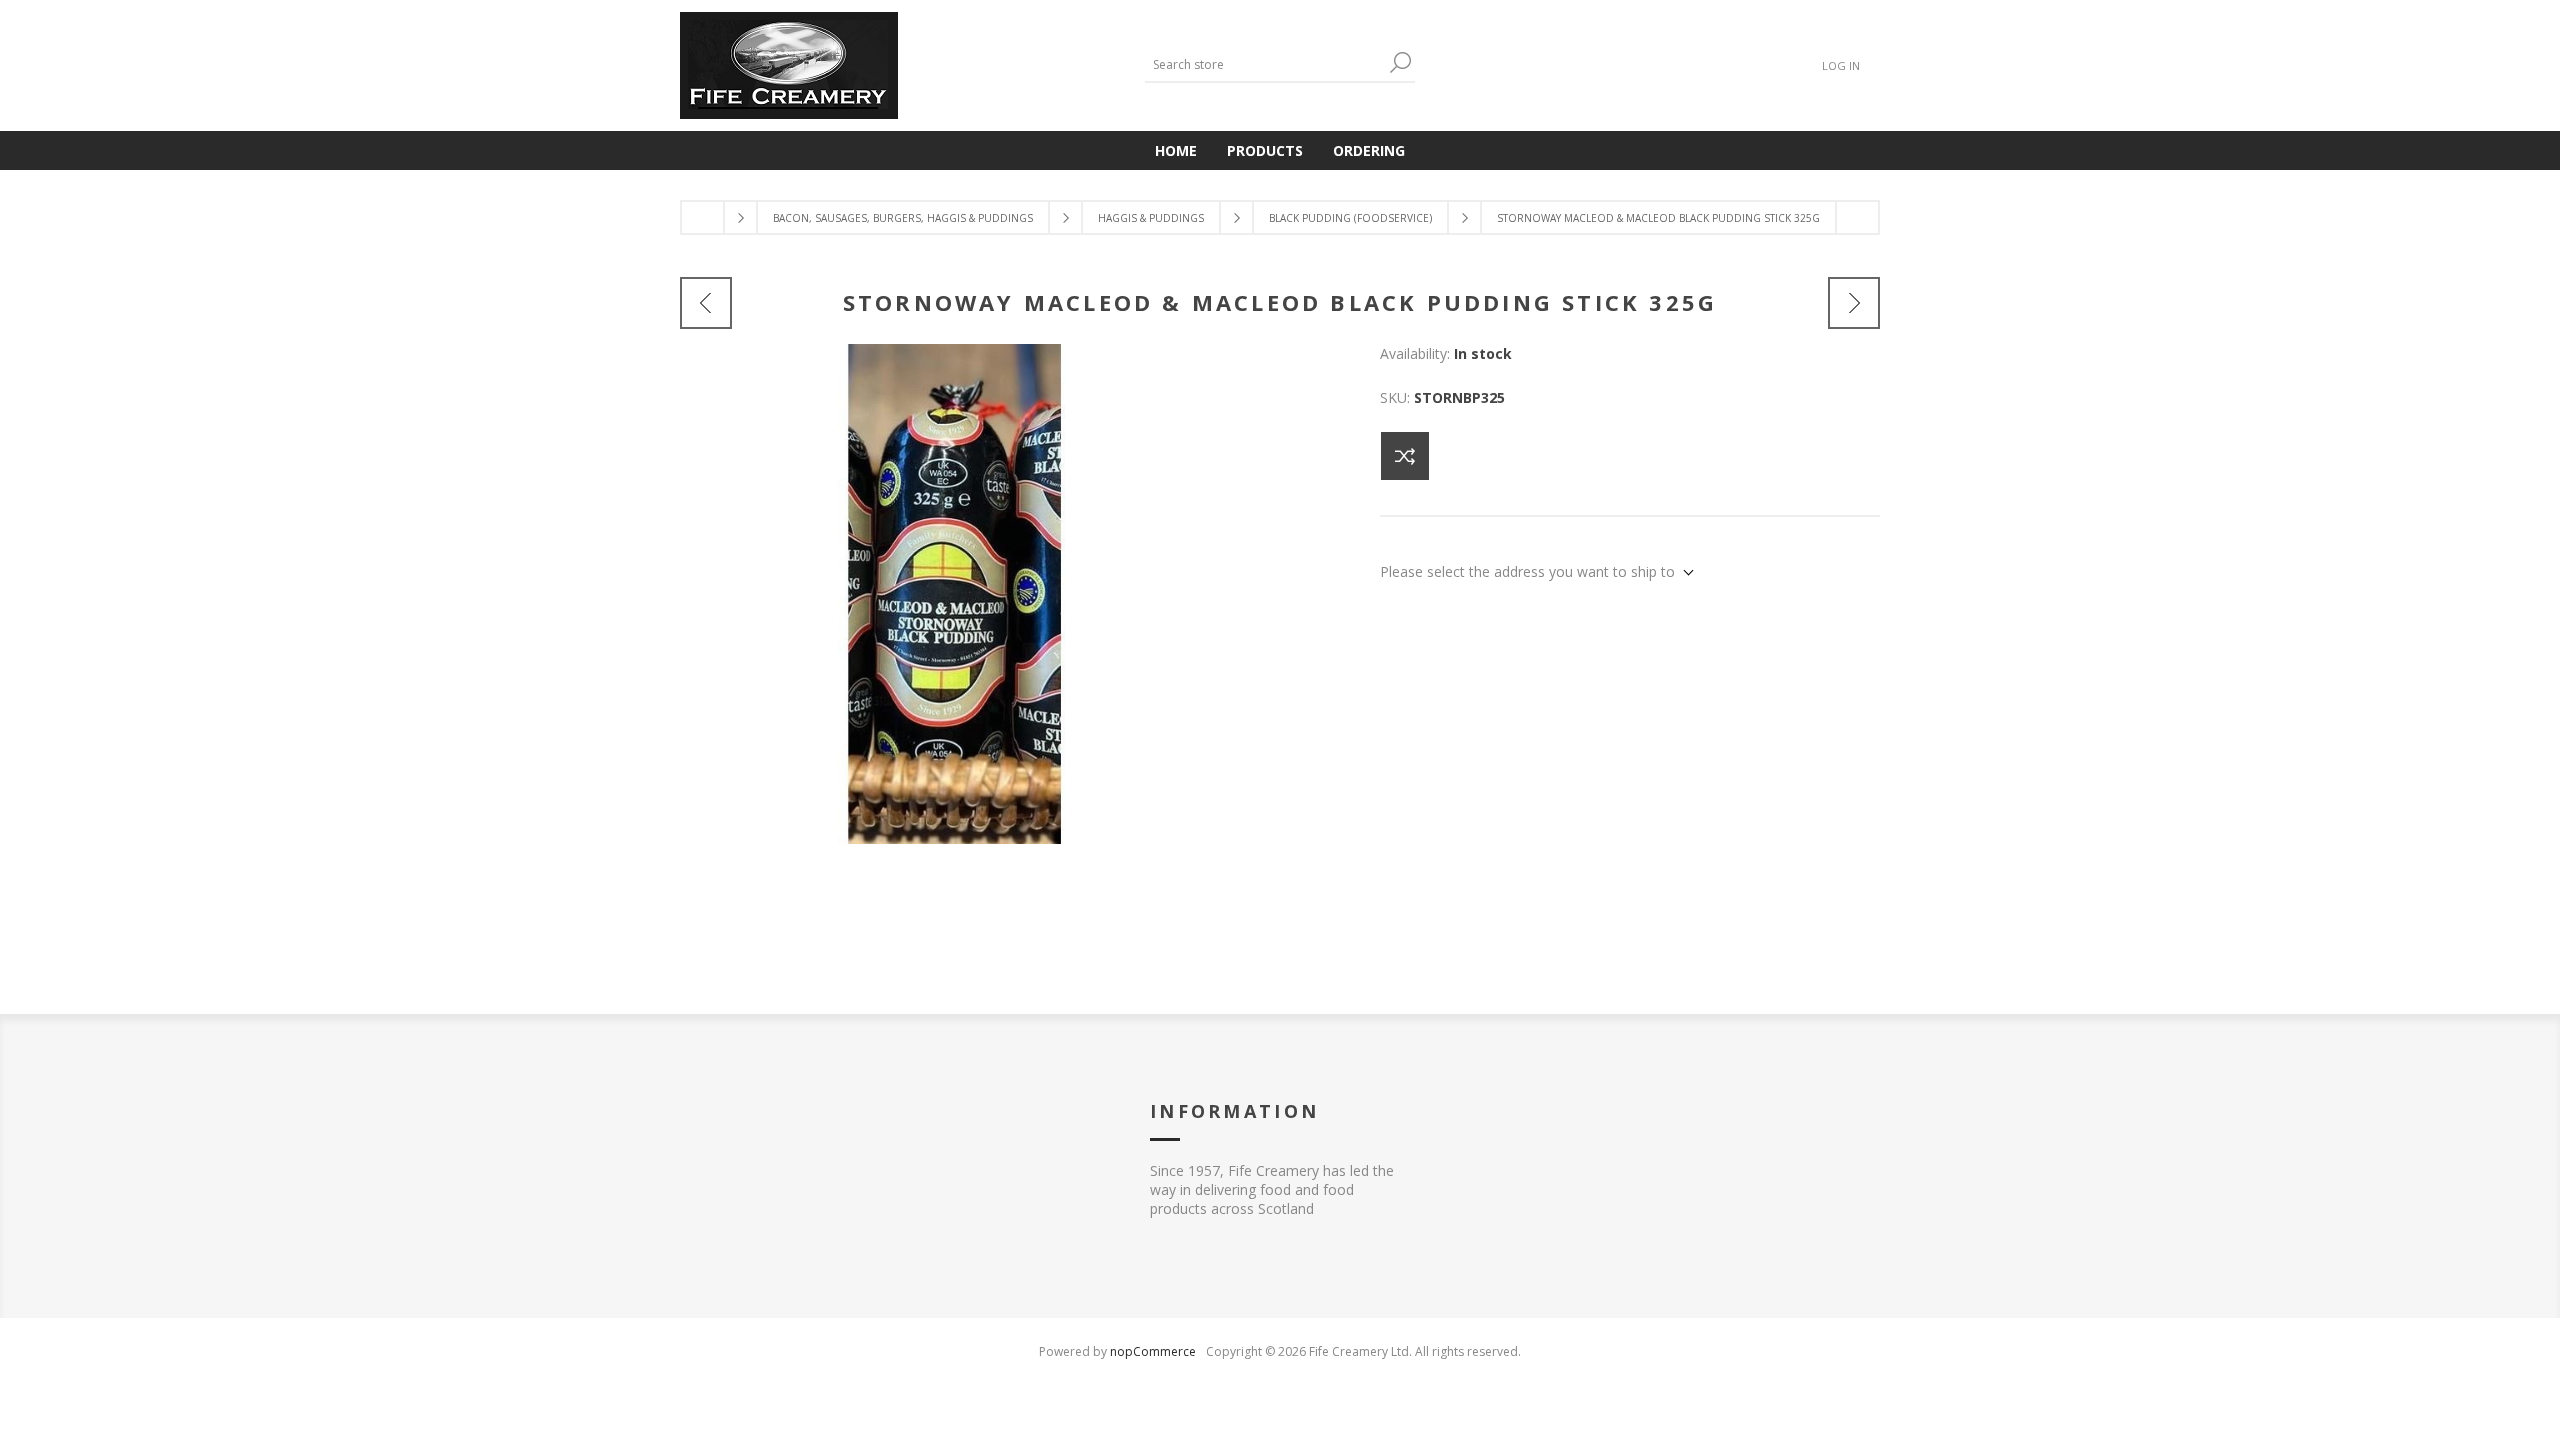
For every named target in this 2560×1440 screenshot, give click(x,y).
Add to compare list (1405, 456)
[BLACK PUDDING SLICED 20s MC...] (1854, 303)
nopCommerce (1153, 1351)
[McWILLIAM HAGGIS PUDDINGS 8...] (706, 303)
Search (1400, 62)
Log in (1841, 65)
